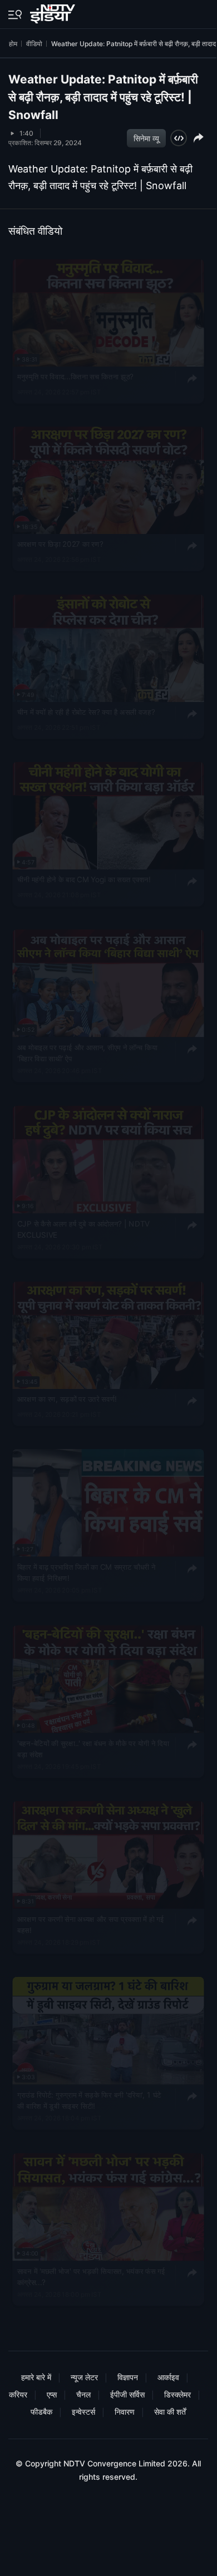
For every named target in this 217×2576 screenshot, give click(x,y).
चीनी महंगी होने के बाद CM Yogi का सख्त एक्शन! (84, 879)
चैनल (83, 2394)
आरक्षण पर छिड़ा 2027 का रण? (60, 544)
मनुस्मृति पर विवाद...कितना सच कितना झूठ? (75, 377)
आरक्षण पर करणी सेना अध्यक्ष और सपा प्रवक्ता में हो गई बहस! (91, 1924)
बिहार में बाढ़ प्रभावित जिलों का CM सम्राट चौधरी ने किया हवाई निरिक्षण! (87, 1572)
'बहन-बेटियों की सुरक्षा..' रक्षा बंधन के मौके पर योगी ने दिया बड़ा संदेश (93, 1748)
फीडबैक (41, 2412)
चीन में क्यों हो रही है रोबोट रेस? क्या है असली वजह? (86, 712)
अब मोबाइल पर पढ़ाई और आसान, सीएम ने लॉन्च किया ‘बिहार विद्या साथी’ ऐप (87, 1052)
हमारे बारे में (36, 2377)
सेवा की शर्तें (170, 2412)
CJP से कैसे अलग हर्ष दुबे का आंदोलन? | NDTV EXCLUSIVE (83, 1229)
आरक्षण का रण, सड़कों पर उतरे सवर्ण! (67, 1399)
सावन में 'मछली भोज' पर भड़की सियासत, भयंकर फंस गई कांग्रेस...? (91, 2276)
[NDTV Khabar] (54, 12)
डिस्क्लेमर (177, 2394)
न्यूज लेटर (84, 2377)
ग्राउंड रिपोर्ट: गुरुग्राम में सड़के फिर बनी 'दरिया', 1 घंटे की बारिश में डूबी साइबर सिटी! (89, 2100)
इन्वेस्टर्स (83, 2412)
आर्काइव (168, 2377)
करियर (18, 2394)
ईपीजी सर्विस (127, 2394)
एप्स (52, 2394)
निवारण (125, 2412)
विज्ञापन (128, 2377)
